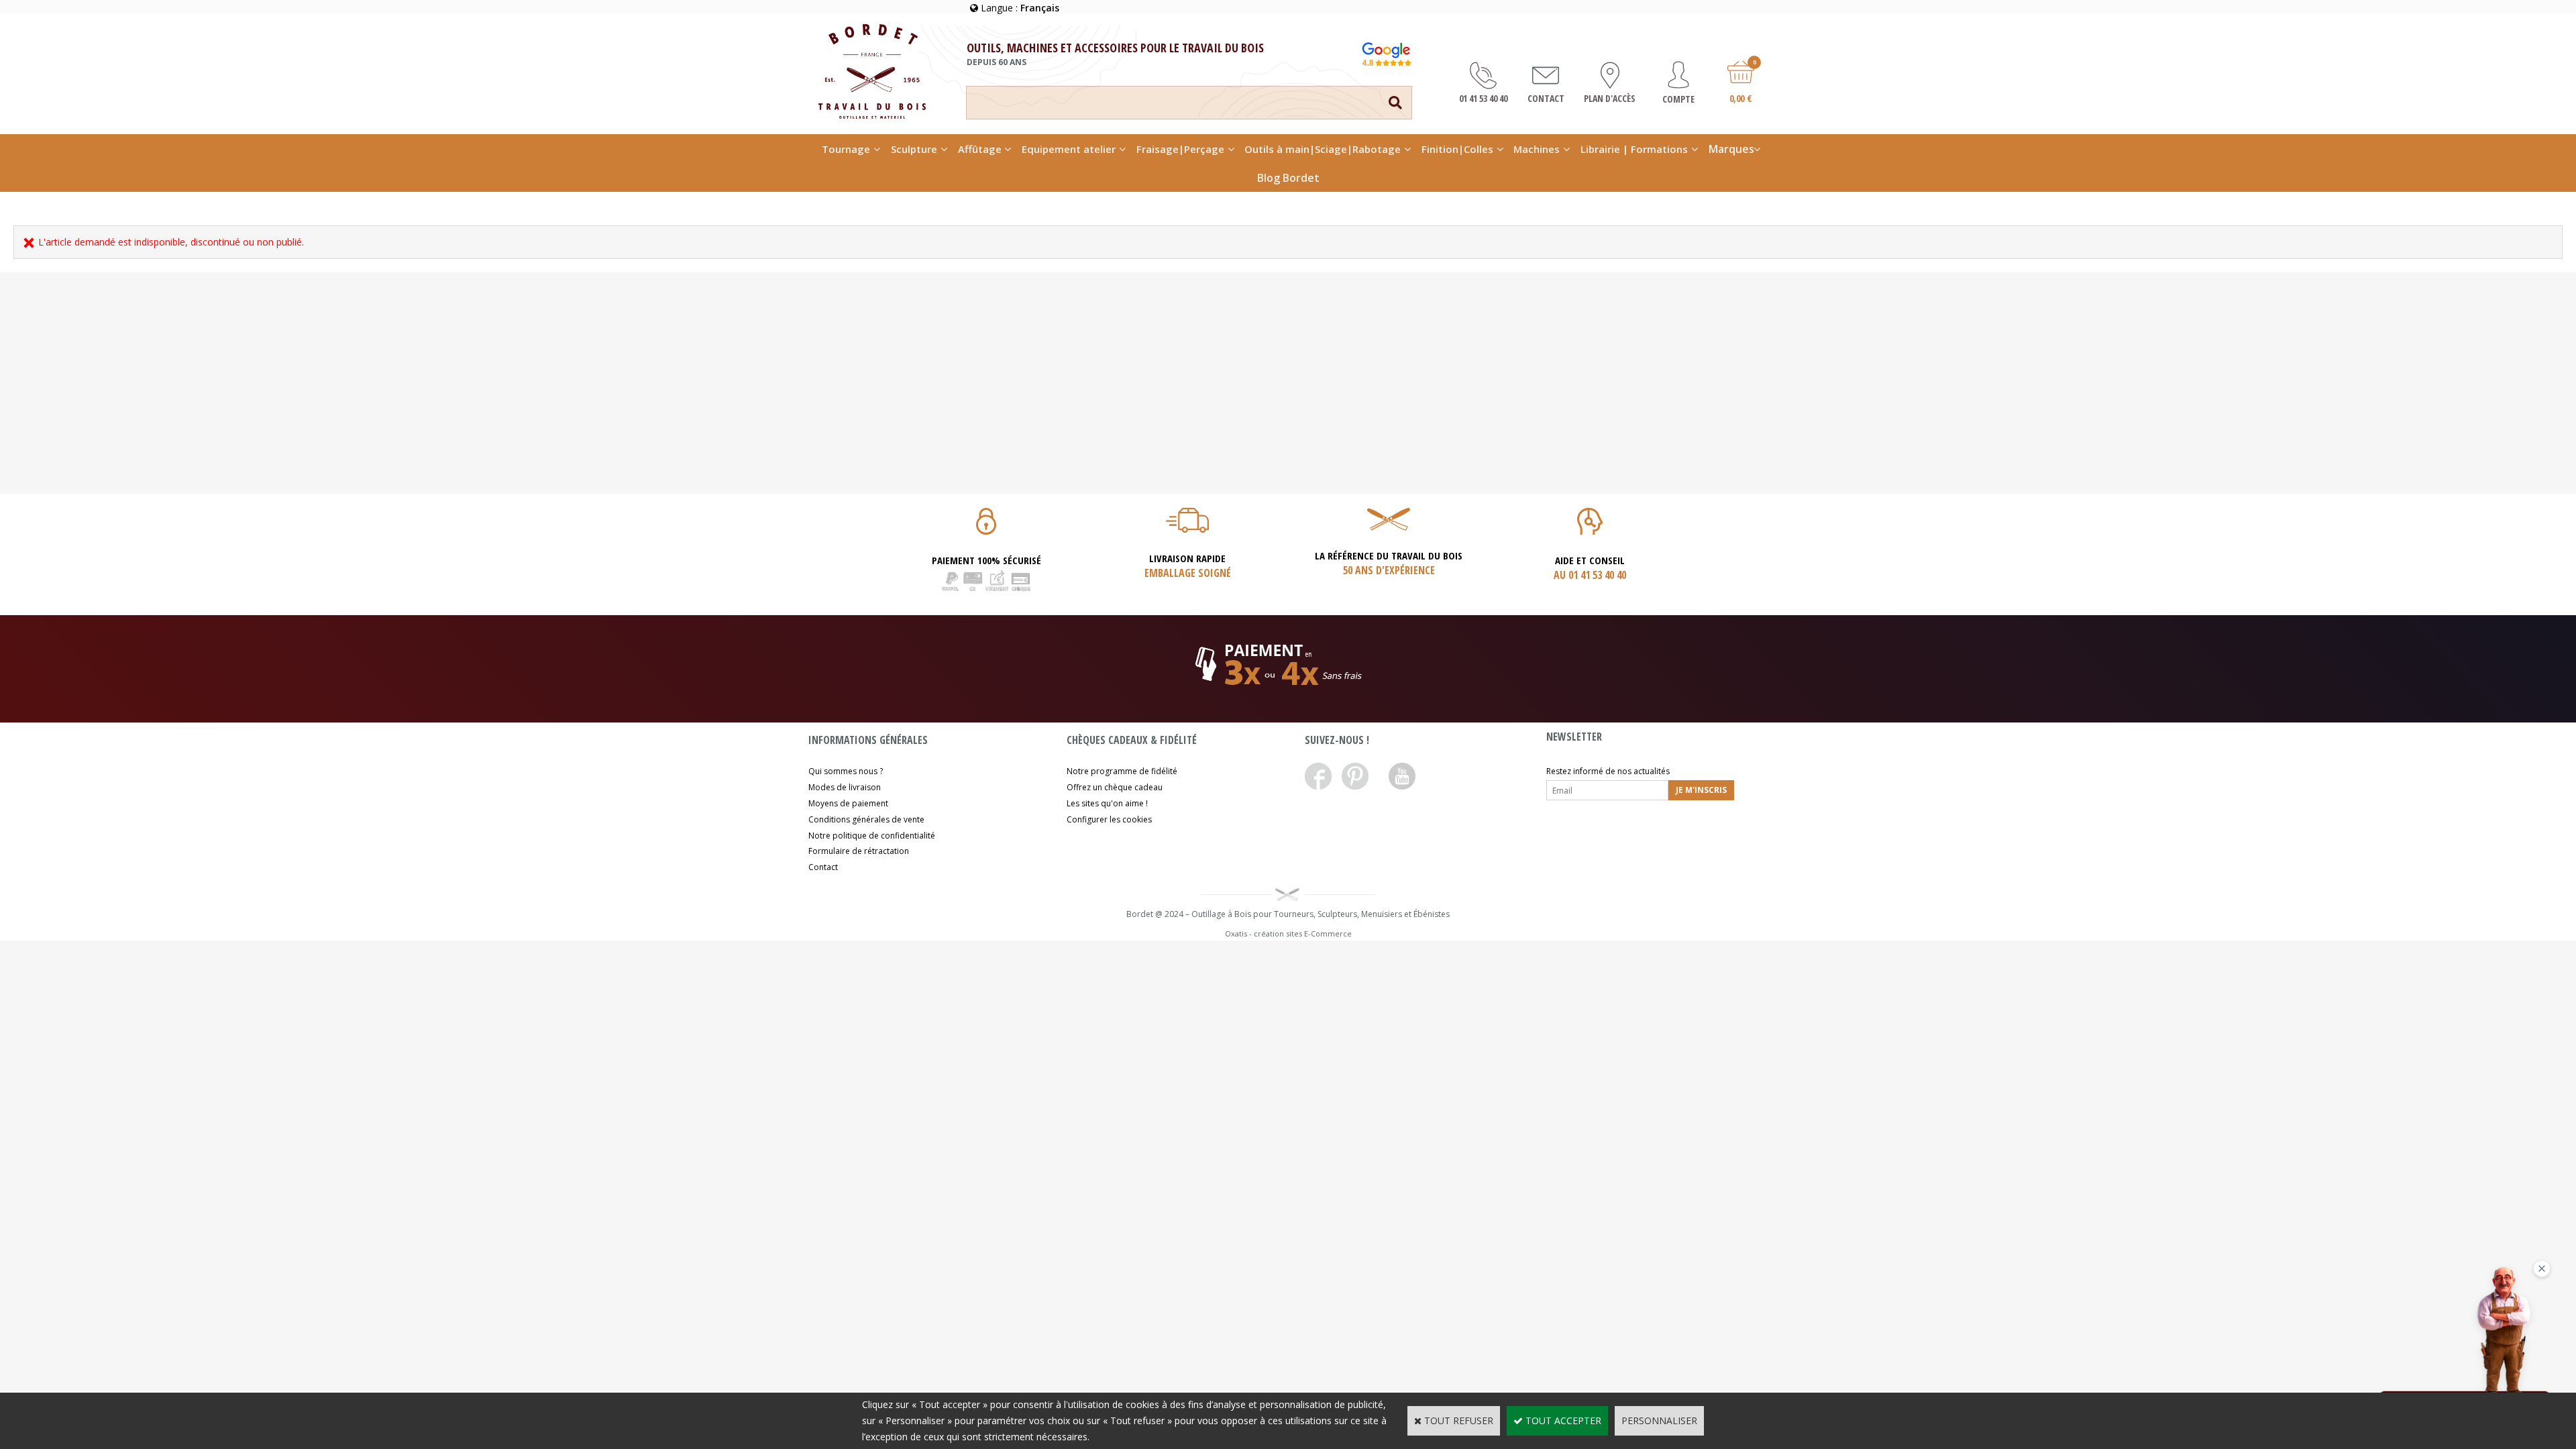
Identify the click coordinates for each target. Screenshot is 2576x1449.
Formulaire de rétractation (859, 851)
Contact (823, 867)
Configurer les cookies (1109, 819)
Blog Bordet (1288, 178)
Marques (1731, 149)
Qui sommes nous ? (846, 771)
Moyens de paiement (848, 803)
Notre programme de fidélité (1122, 771)
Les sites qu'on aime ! (1107, 803)
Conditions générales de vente (866, 819)
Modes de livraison (845, 787)
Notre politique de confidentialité (872, 836)
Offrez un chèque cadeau (1115, 787)
